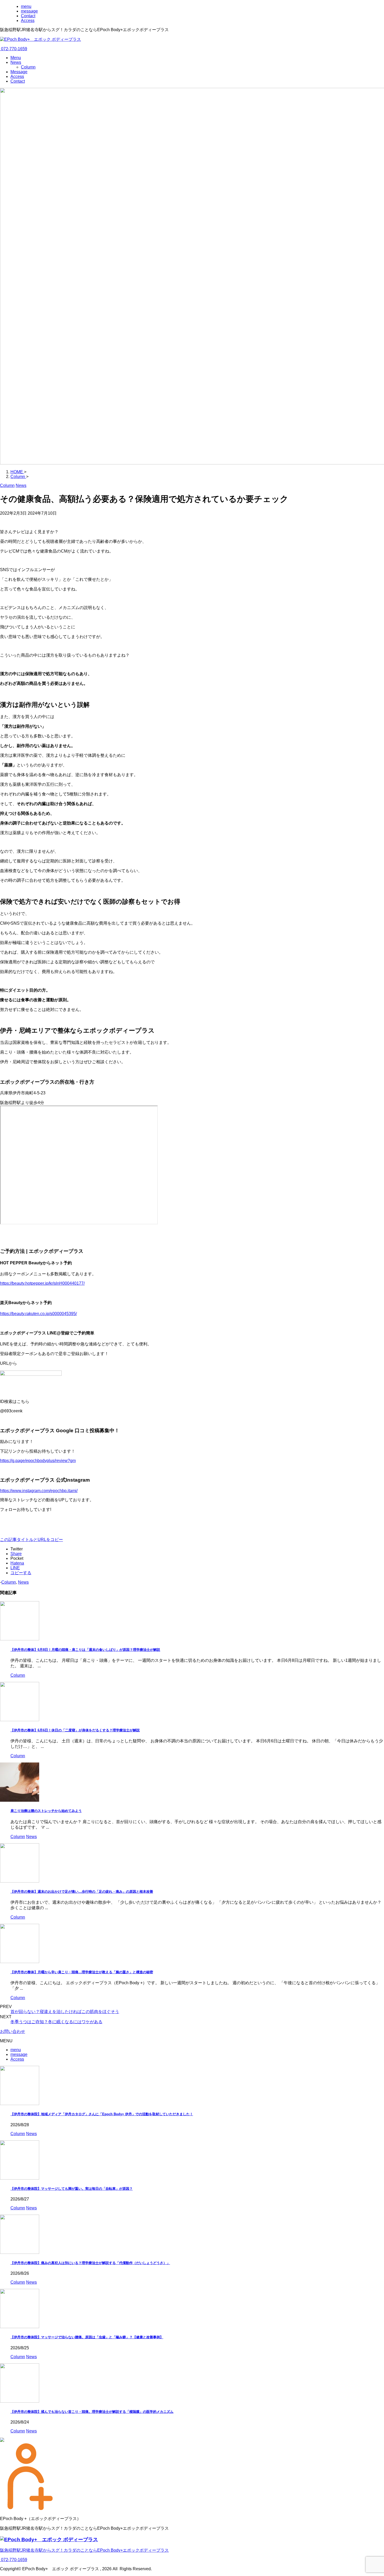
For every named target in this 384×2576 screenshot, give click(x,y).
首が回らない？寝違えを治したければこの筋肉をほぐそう (65, 2012)
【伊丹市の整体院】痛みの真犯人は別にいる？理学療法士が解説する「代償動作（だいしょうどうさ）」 (90, 2263)
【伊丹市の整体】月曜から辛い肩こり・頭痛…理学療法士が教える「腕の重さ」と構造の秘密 (82, 1972)
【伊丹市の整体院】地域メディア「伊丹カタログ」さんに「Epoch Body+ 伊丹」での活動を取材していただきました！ (102, 2114)
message (19, 2054)
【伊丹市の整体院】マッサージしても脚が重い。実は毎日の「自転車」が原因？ (72, 2189)
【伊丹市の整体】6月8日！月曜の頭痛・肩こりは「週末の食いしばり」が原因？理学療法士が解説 (85, 1650)
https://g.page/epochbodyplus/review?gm (38, 1461)
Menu (16, 58)
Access (17, 76)
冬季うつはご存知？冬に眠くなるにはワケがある (56, 2022)
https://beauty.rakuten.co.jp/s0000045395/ (38, 1314)
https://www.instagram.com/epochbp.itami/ (39, 1491)
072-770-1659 (14, 49)
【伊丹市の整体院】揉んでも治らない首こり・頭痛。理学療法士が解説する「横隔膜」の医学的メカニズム (92, 2412)
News (16, 62)
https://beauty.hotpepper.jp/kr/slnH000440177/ (42, 1283)
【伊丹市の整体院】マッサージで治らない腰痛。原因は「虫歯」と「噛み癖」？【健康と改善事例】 (87, 2337)
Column (28, 67)
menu (16, 2050)
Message (19, 72)
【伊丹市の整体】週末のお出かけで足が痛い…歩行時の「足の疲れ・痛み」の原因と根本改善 (82, 1892)
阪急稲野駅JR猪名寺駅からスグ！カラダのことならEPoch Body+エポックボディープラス (84, 2550)
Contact (18, 81)
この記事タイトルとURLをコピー (31, 1540)
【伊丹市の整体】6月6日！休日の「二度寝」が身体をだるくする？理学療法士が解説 (75, 1730)
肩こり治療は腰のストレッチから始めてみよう (46, 1811)
